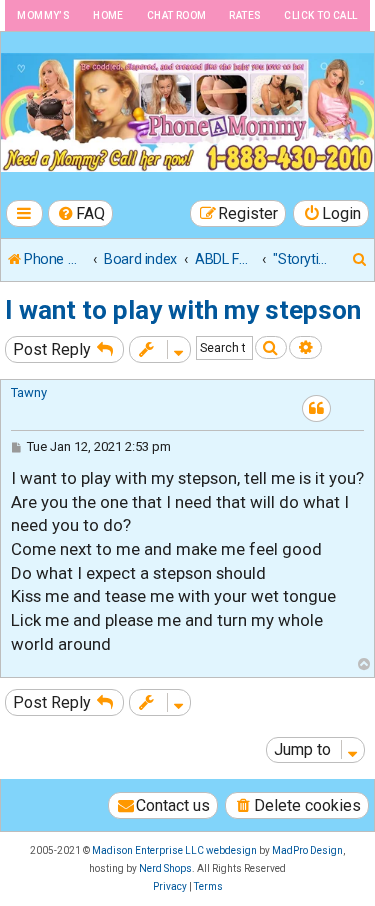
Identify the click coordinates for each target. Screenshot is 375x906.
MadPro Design (307, 850)
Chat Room (177, 15)
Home (108, 15)
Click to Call (320, 15)
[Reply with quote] (316, 408)
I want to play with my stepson (183, 310)
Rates (245, 15)
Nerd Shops (165, 868)
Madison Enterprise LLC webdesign (174, 850)
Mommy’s (43, 15)
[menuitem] (81, 213)
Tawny (29, 392)
